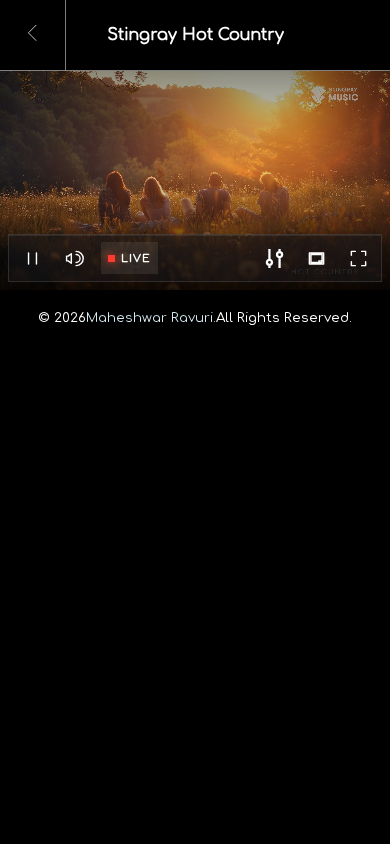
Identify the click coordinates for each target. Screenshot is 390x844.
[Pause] (32, 259)
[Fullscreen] (358, 259)
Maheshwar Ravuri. (151, 317)
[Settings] (274, 259)
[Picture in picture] (316, 259)
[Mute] (74, 259)
